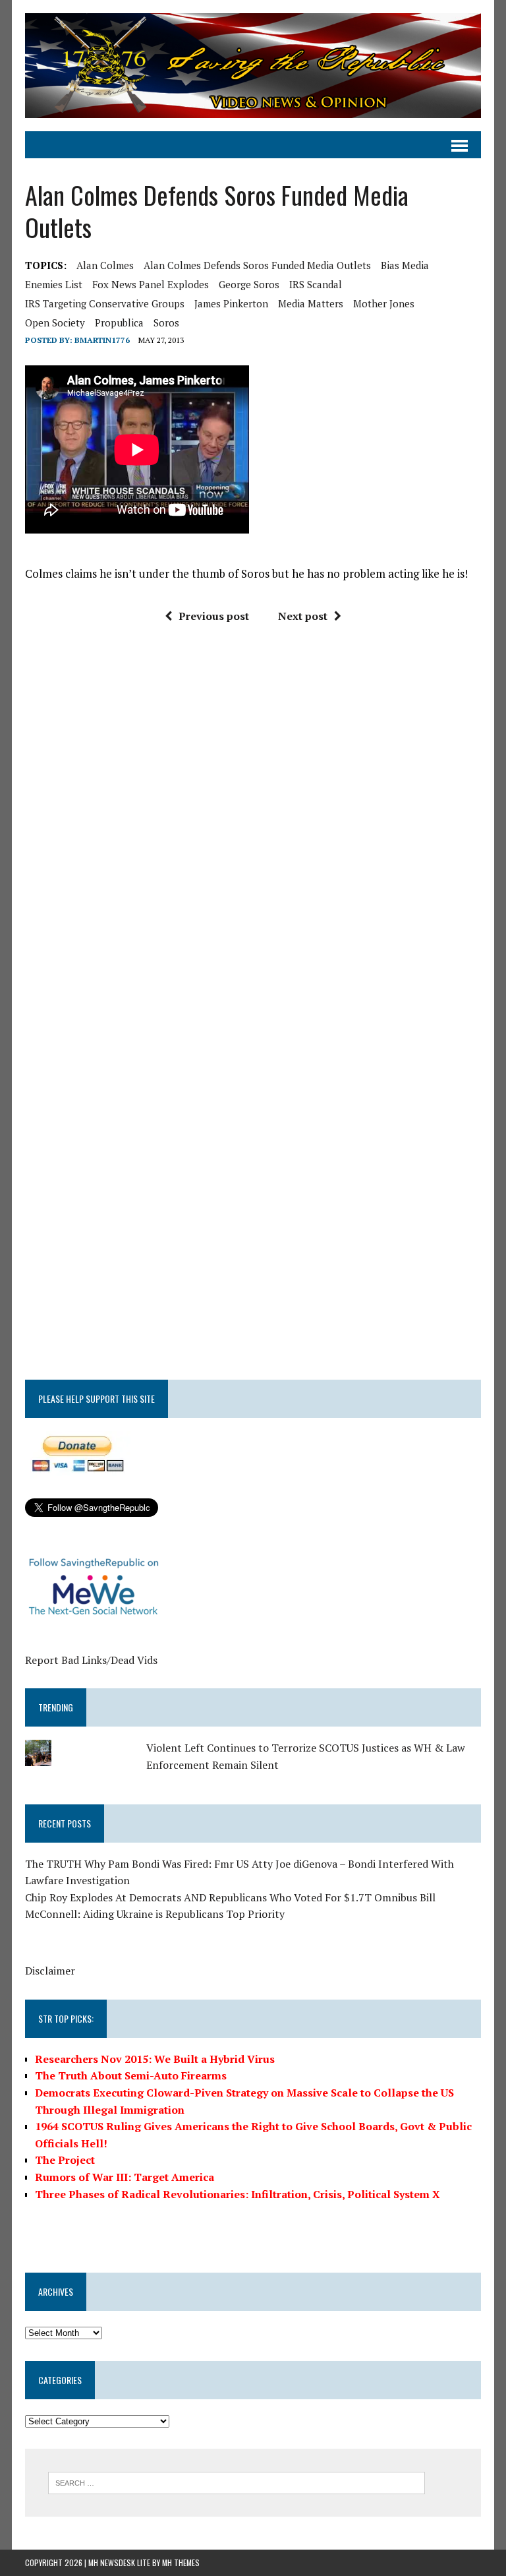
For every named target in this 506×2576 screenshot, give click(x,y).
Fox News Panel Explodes (151, 284)
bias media (405, 265)
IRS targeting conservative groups (105, 303)
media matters (311, 303)
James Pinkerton (231, 303)
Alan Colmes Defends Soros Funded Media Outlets (257, 265)
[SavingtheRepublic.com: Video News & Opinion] (253, 66)
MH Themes (181, 2562)
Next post (303, 616)
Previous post (214, 616)
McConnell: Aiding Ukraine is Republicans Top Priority (155, 1914)
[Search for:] (237, 2482)
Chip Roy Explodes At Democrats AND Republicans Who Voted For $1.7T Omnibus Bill (230, 1897)
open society (55, 322)
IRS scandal (316, 284)
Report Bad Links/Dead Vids (91, 1660)
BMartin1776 (102, 340)
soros (166, 322)
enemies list (54, 284)
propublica (119, 322)
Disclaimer (50, 1971)
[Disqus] (253, 833)
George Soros (249, 284)
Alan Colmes (105, 265)
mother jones (384, 303)
